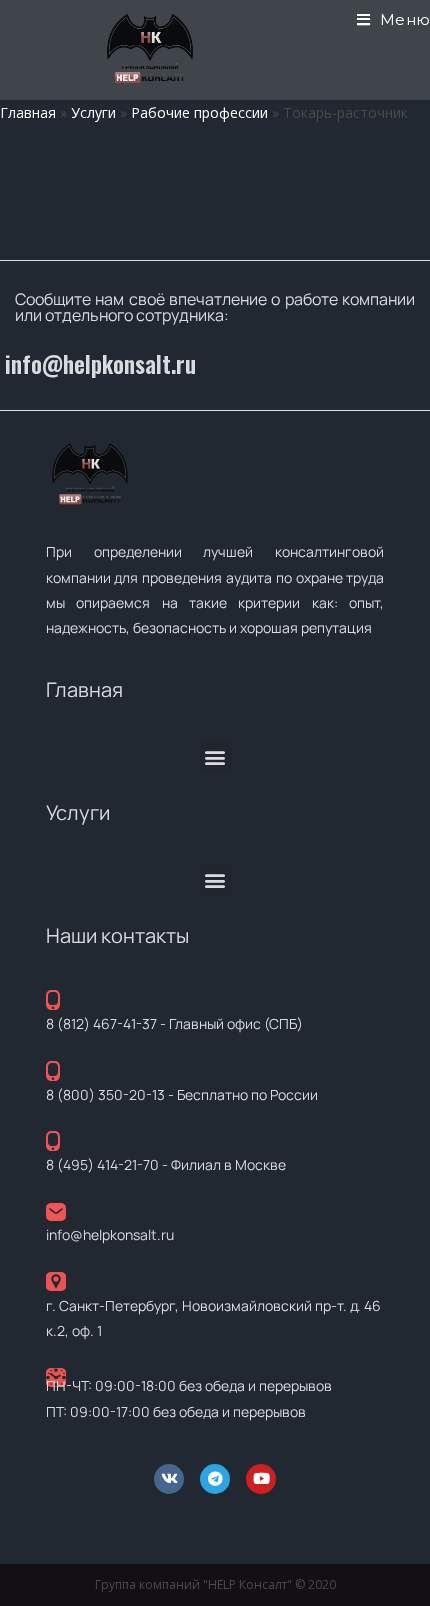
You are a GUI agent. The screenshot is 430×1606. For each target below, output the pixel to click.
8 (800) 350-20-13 (105, 1094)
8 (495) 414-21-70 (102, 1164)
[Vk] (169, 1479)
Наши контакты (117, 935)
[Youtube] (261, 1479)
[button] (215, 756)
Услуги (93, 112)
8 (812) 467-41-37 (101, 1023)
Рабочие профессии (199, 112)
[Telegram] (215, 1479)
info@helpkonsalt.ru (100, 364)
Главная (28, 112)
